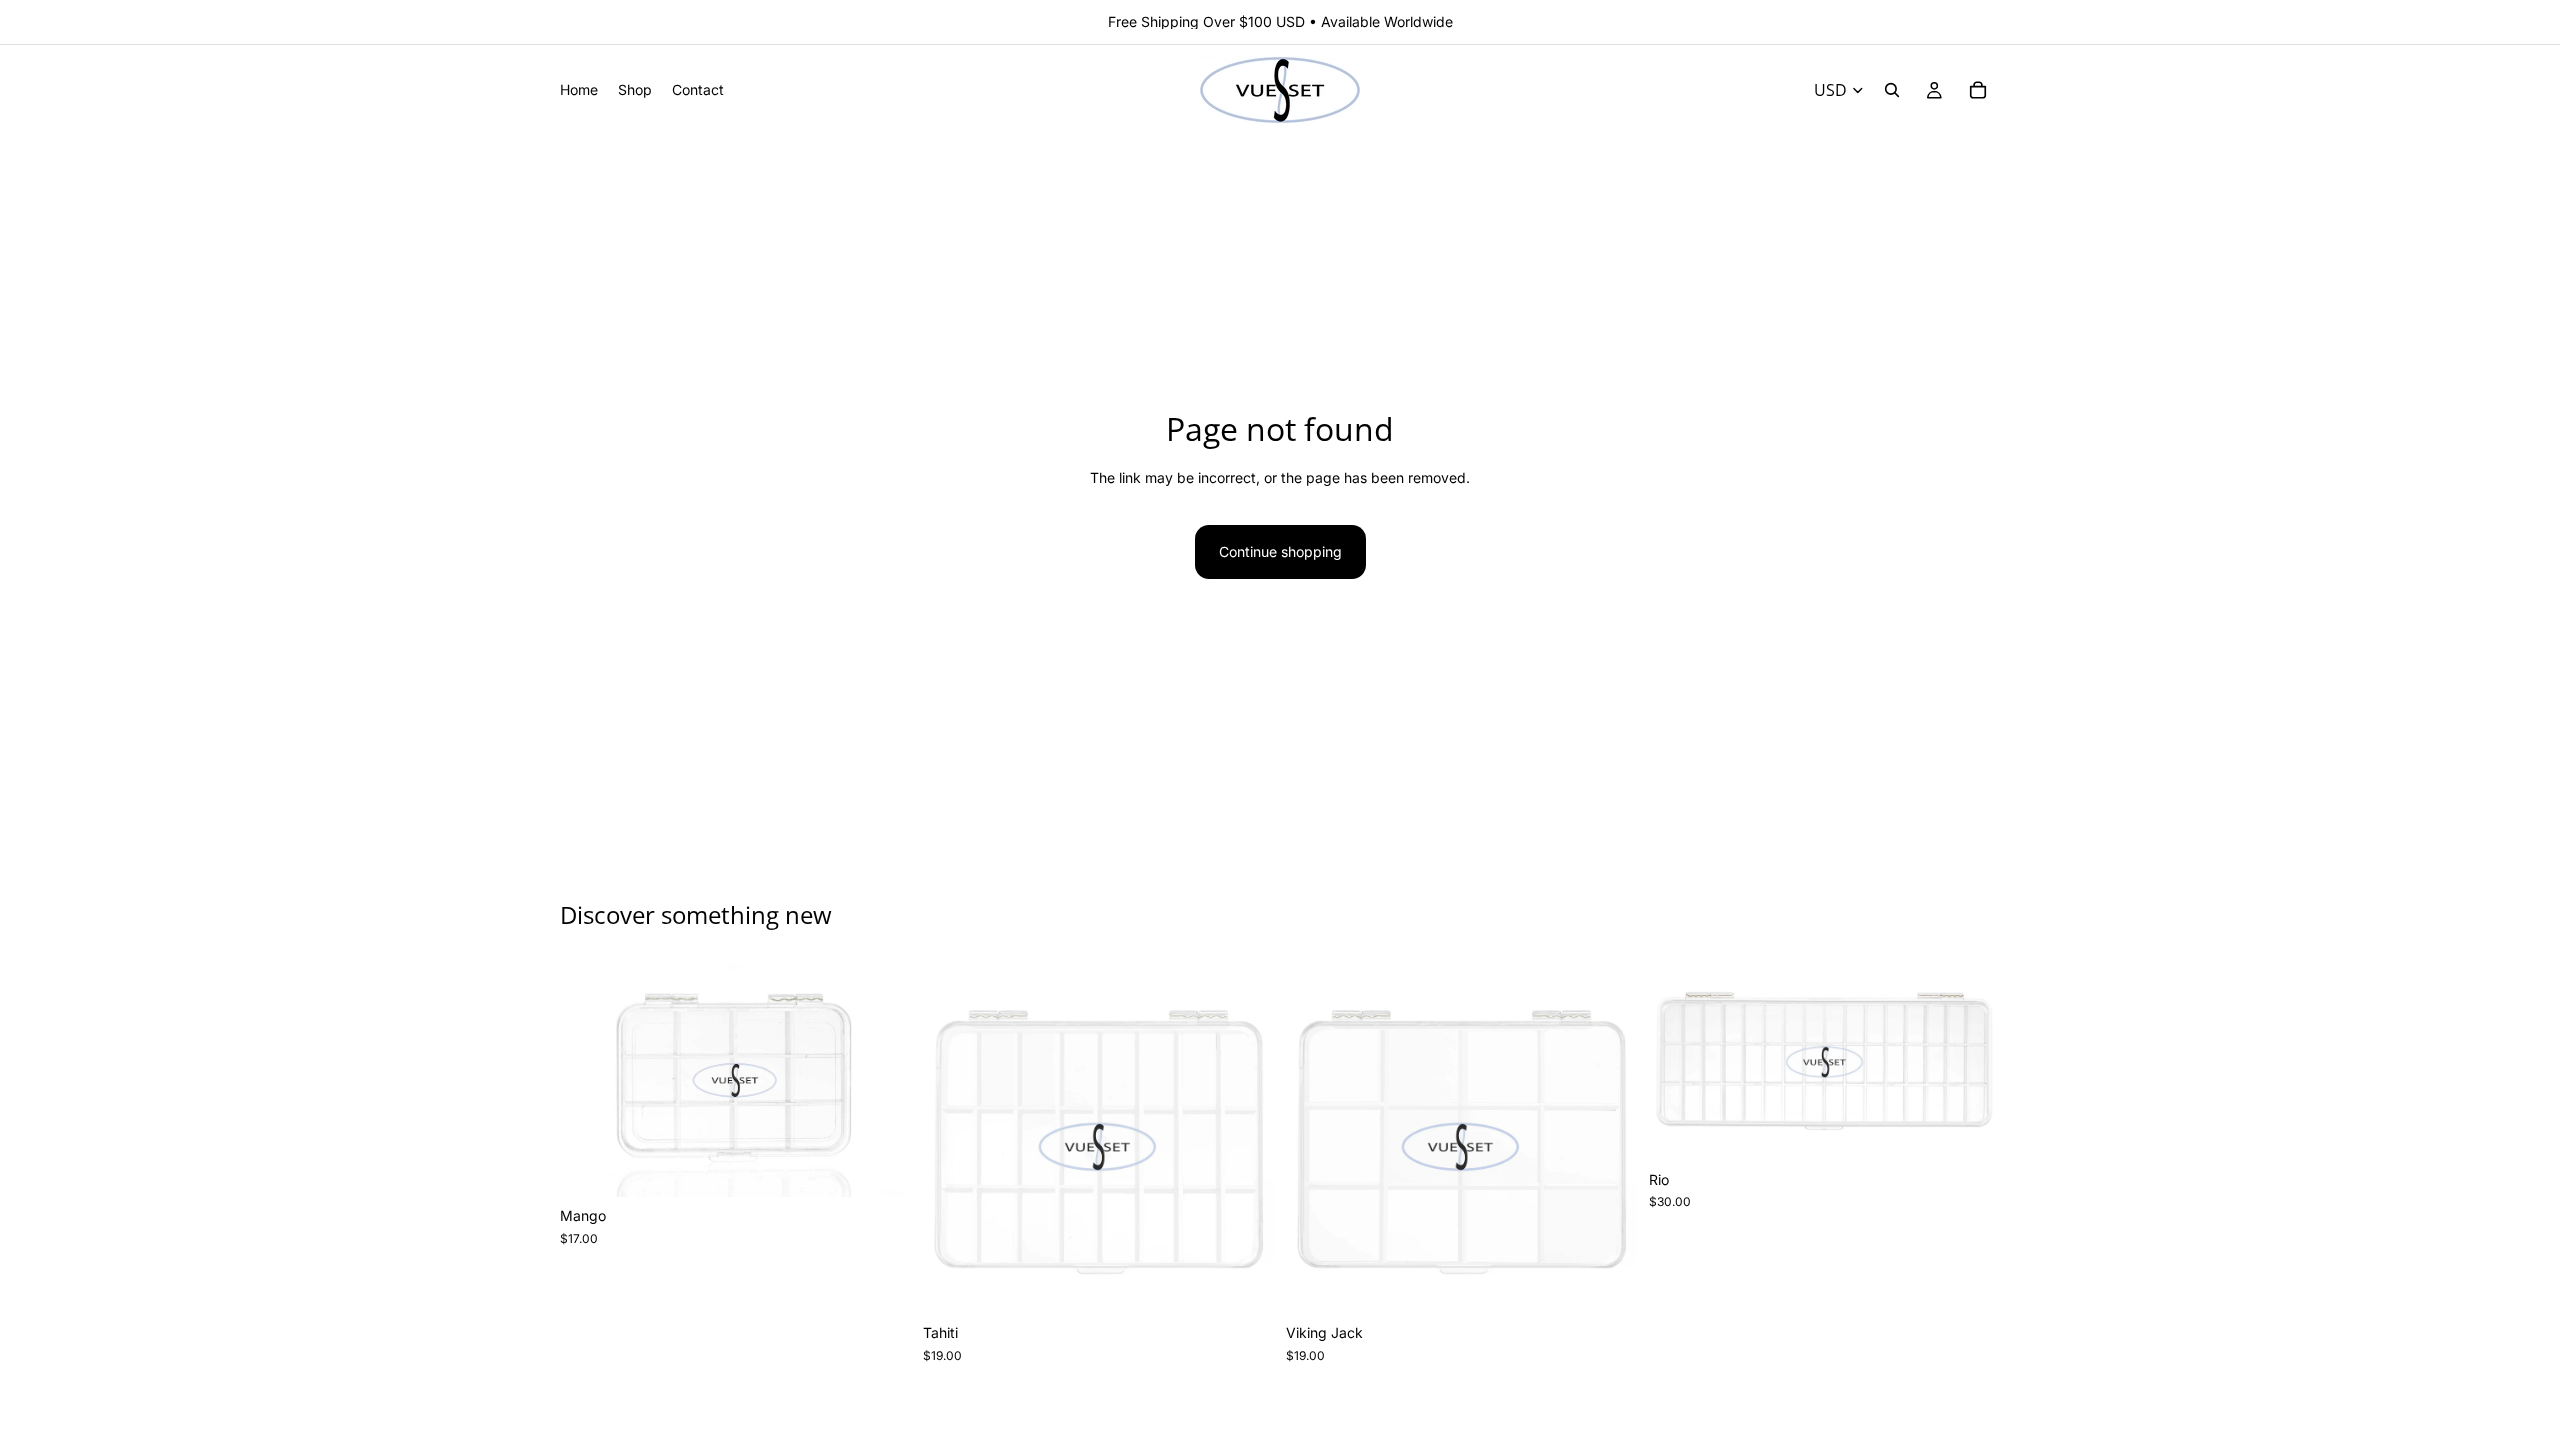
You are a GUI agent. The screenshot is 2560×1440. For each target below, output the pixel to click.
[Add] (880, 1167)
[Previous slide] (590, 1080)
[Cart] (1978, 90)
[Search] (1892, 90)
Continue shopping (1280, 551)
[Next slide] (881, 1080)
